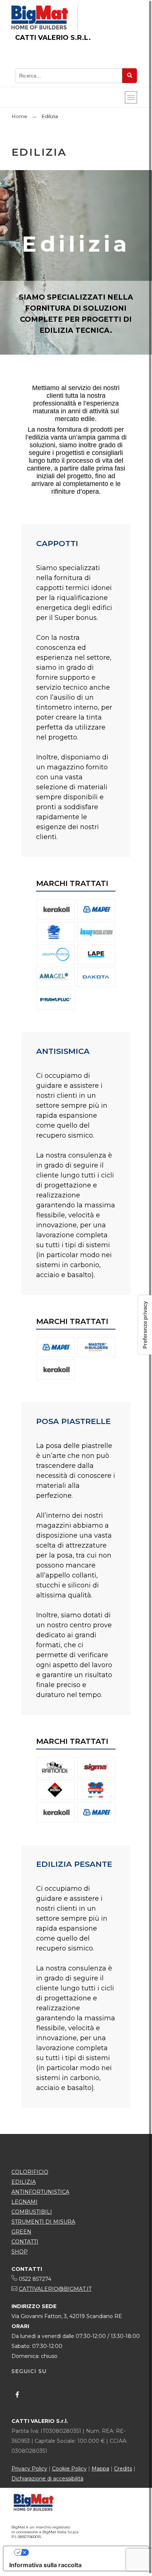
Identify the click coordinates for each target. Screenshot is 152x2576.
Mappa (100, 2469)
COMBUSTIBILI (32, 2212)
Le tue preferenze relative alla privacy (83, 2552)
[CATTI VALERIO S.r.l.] (40, 18)
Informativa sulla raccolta (45, 2565)
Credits (123, 2469)
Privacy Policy (29, 2469)
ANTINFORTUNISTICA (40, 2192)
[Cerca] (129, 76)
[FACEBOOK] (17, 2394)
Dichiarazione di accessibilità (47, 2479)
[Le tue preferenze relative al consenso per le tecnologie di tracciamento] (145, 1325)
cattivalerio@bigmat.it (55, 2289)
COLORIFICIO (30, 2172)
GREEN (21, 2232)
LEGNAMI (25, 2202)
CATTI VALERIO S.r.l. (53, 38)
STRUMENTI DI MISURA (43, 2222)
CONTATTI (25, 2242)
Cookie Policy (69, 2469)
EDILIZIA (24, 2182)
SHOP (20, 2252)
